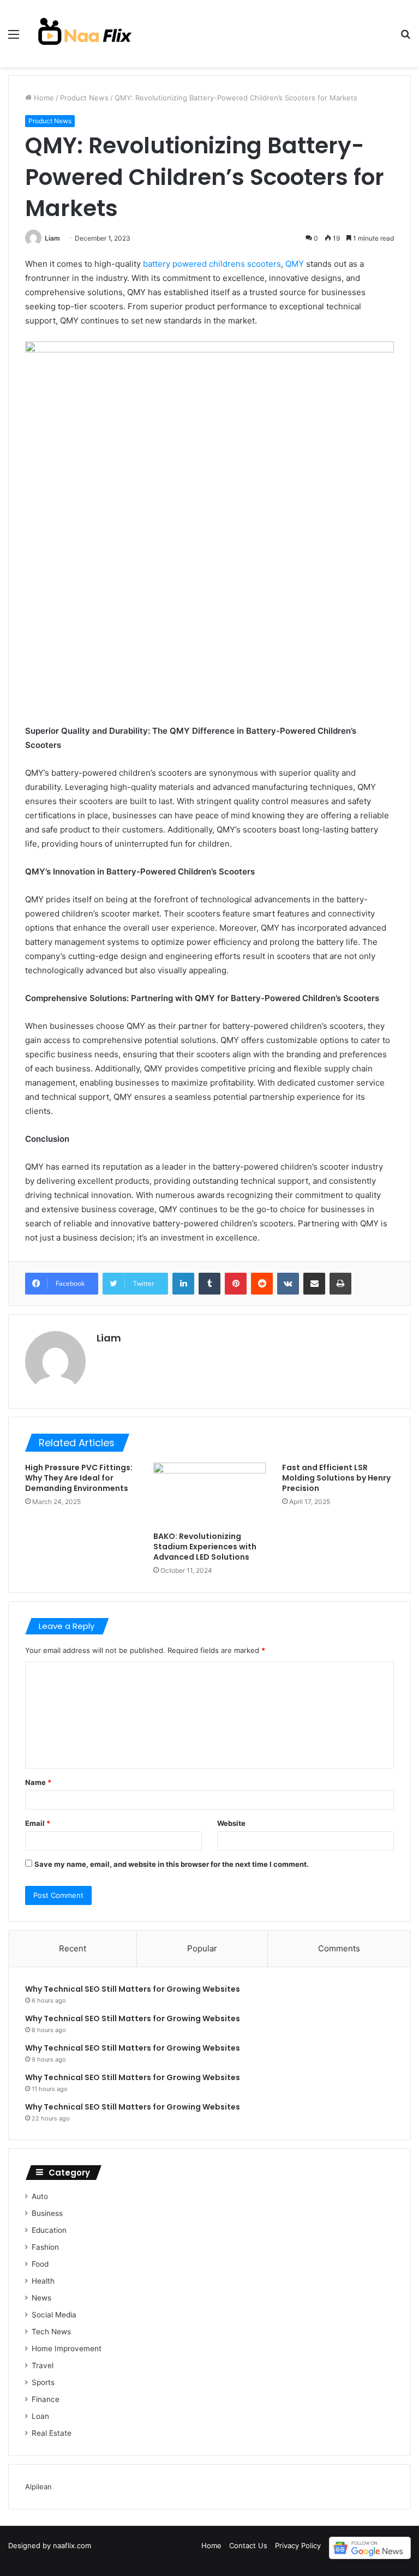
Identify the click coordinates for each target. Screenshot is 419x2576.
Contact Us (248, 2545)
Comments (339, 1948)
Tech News (51, 2332)
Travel (43, 2365)
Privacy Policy (298, 2545)
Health (43, 2281)
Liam (52, 238)
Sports (43, 2382)
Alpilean (38, 2487)
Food (40, 2264)
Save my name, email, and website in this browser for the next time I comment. (172, 1864)
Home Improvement (67, 2349)
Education (49, 2230)
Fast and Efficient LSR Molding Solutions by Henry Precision (336, 1478)
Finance (46, 2399)
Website (231, 1823)
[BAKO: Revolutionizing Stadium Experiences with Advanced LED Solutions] (209, 1494)
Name (38, 1782)
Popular (202, 1948)
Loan (40, 2416)
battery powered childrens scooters (212, 264)
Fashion (45, 2247)
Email (38, 1823)
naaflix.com (72, 2545)
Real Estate (52, 2433)
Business (47, 2213)
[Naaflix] (85, 34)
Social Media (54, 2315)
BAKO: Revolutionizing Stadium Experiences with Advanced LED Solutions (205, 1547)
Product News (84, 98)
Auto (40, 2196)
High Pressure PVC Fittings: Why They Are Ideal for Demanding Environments (79, 1478)
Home (43, 98)
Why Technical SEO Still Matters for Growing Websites (133, 1989)
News (41, 2298)
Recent (73, 1948)
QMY (295, 264)
